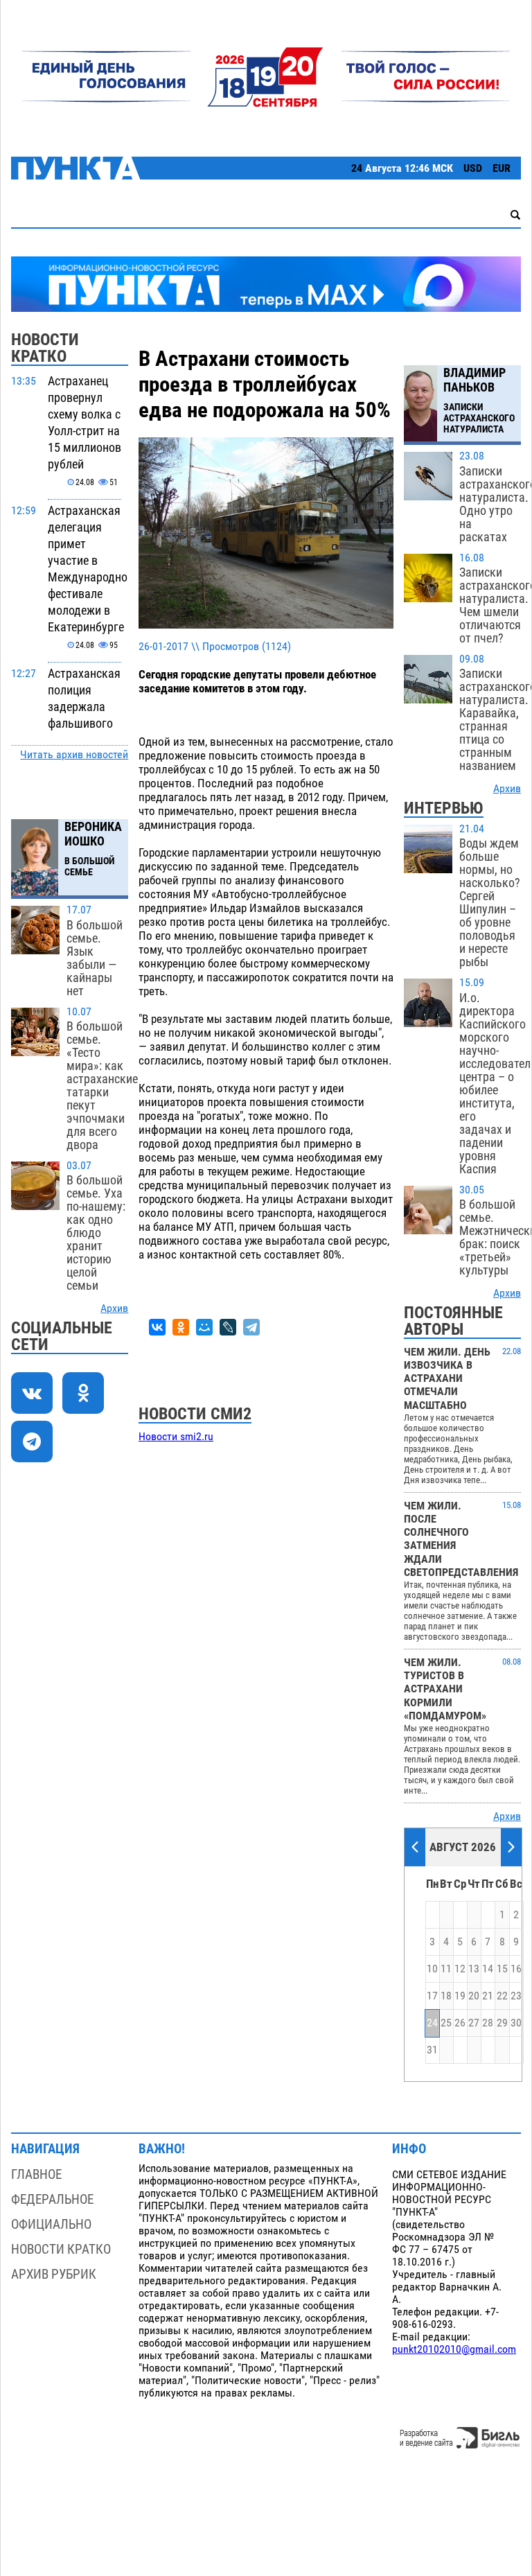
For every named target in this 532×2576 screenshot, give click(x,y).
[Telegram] (251, 1327)
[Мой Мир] (204, 1327)
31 (432, 2050)
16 (516, 1969)
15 (502, 1969)
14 (488, 1969)
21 (488, 1996)
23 (516, 1996)
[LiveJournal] (228, 1327)
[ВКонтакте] (157, 1327)
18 (446, 1996)
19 (460, 1996)
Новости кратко (61, 2249)
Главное (36, 2174)
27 (474, 2023)
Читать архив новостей (74, 755)
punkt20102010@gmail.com (454, 2349)
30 (516, 2023)
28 (488, 2023)
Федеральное (52, 2199)
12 (460, 1969)
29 (502, 2023)
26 (460, 2023)
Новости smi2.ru (176, 1437)
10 (432, 1969)
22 (502, 1996)
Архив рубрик (54, 2274)
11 (446, 1969)
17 (432, 1996)
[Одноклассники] (181, 1327)
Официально (51, 2224)
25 (446, 2023)
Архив (114, 1308)
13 (474, 1969)
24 (432, 2023)
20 (474, 1996)
